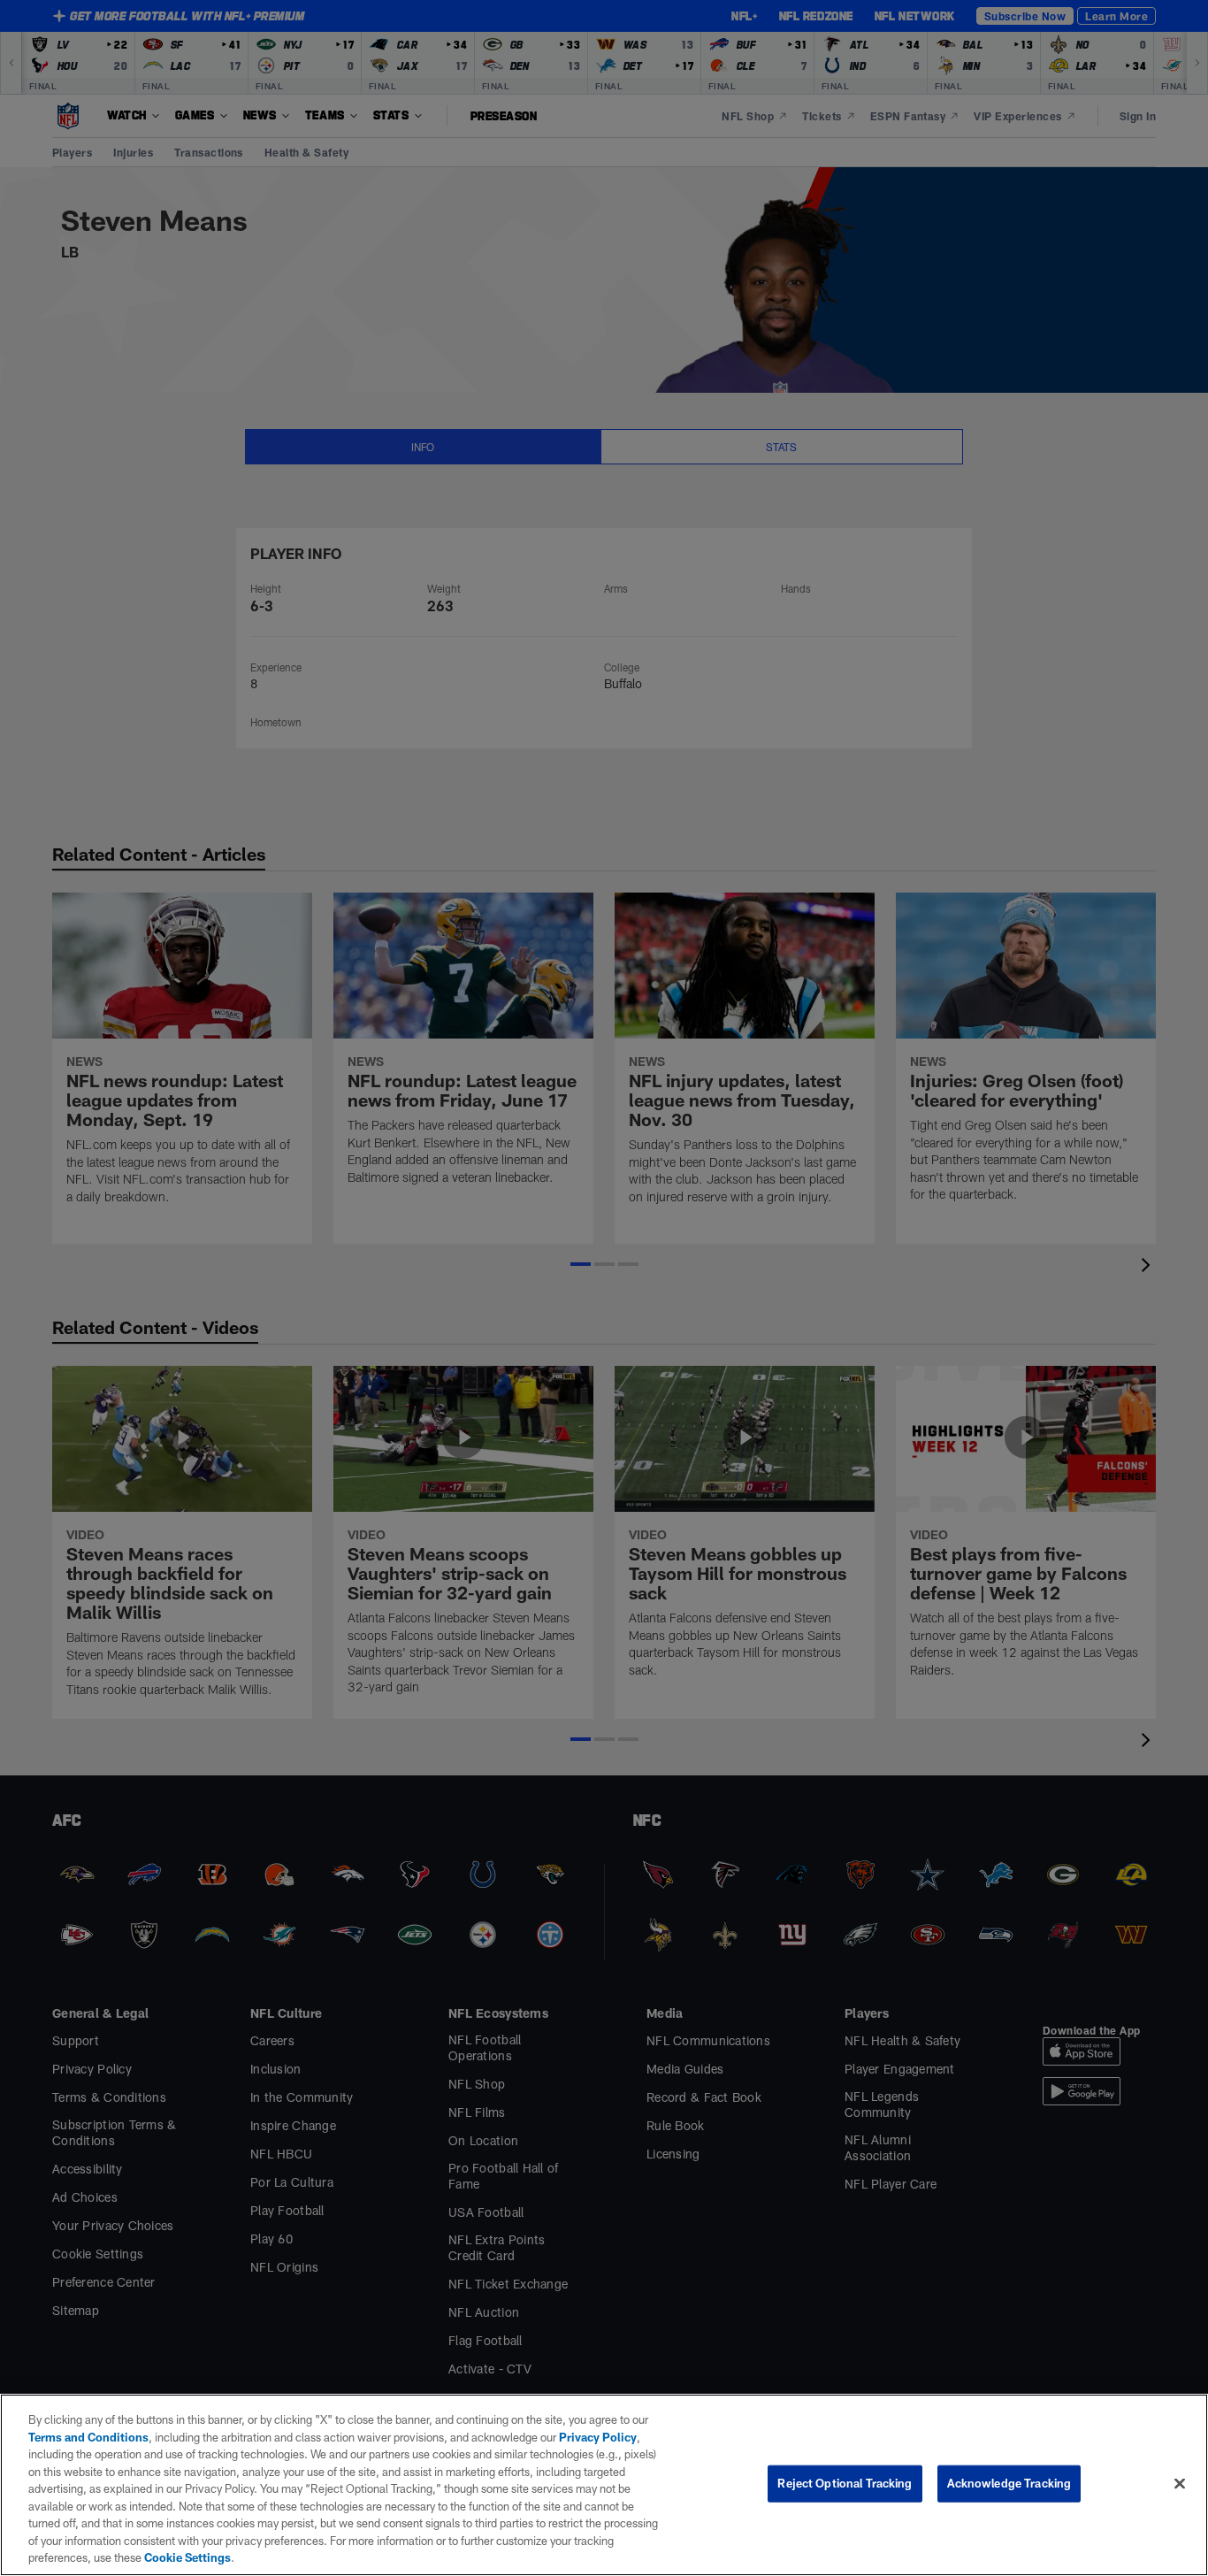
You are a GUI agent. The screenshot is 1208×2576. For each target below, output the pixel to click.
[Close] (1180, 2484)
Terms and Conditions (88, 2437)
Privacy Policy (598, 2437)
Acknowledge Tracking (1009, 2483)
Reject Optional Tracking (845, 2483)
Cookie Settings (187, 2557)
